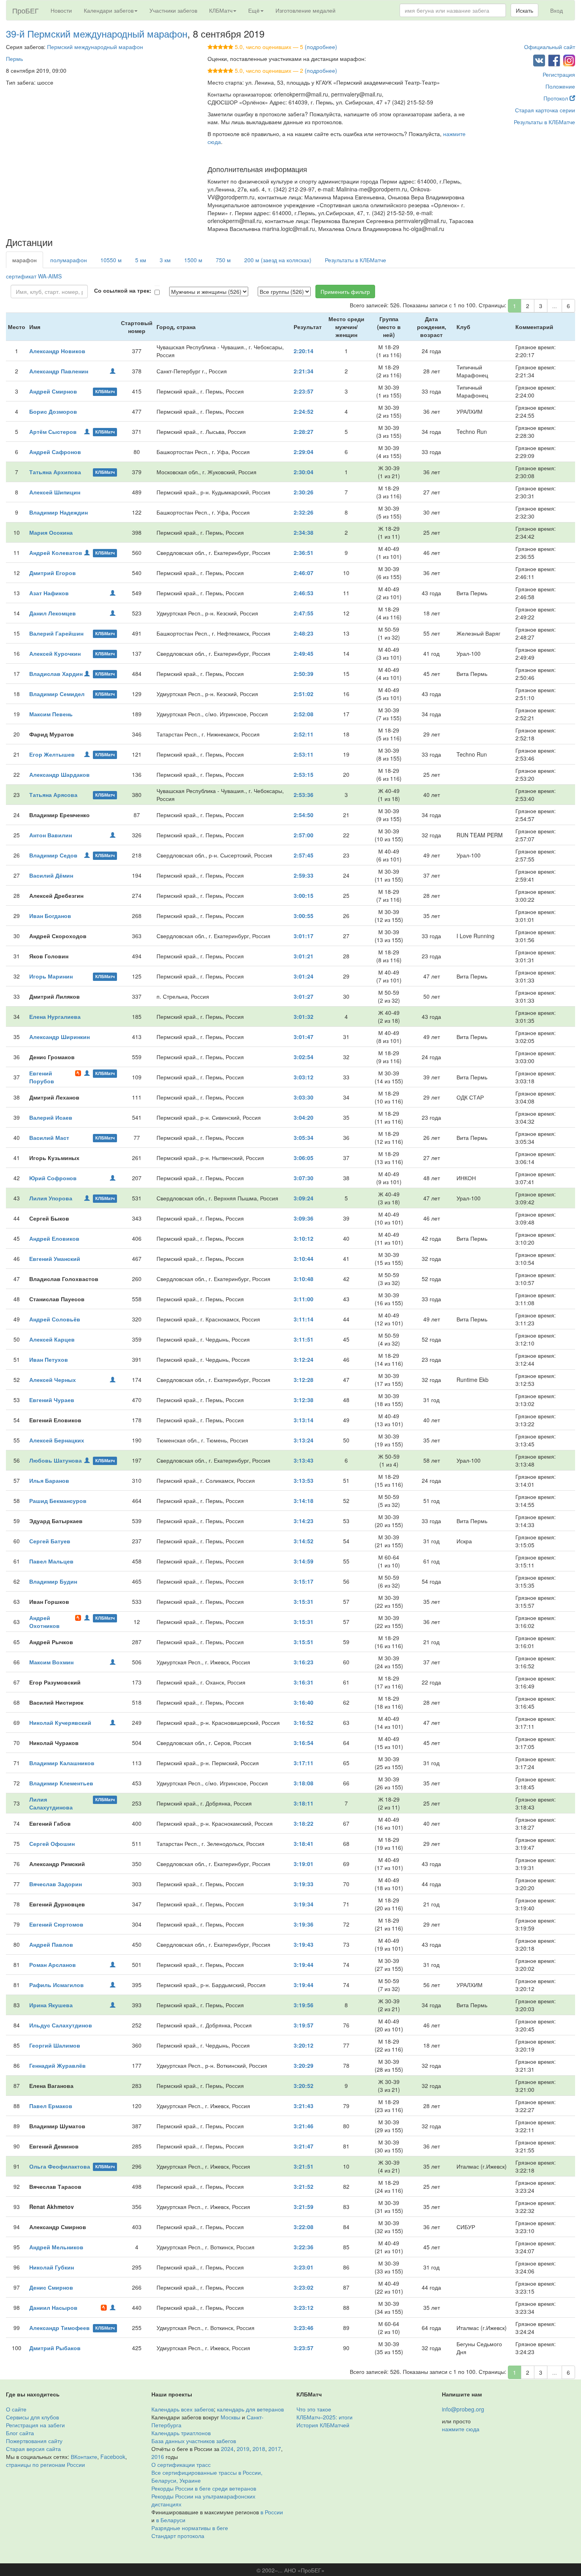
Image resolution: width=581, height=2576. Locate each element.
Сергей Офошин (52, 1844)
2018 (259, 2449)
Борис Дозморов (53, 411)
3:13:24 (304, 1440)
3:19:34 (304, 1904)
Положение (560, 86)
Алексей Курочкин (55, 653)
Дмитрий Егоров (53, 573)
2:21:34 (304, 371)
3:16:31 (304, 1682)
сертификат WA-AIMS (34, 276)
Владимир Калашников (62, 1763)
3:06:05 (304, 1158)
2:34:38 (304, 532)
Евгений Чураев (52, 1400)
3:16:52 (304, 1722)
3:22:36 (304, 2247)
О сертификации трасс (181, 2464)
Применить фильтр (345, 291)
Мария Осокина (51, 532)
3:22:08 (304, 2227)
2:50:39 (304, 674)
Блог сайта (20, 2433)
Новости (61, 10)
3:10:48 (304, 1279)
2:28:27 (304, 432)
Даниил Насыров (53, 2307)
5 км (141, 260)
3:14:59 (304, 1561)
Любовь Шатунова (56, 1460)
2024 (227, 2449)
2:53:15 (304, 774)
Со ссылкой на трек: (123, 290)
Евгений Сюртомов (56, 1924)
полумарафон (69, 260)
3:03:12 (304, 1077)
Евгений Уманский (55, 1259)
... (555, 306)
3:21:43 (304, 2106)
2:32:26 (304, 512)
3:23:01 (304, 2267)
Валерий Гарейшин (56, 633)
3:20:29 (304, 2065)
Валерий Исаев (51, 1117)
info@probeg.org (463, 2409)
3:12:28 (304, 1380)
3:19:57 (304, 2025)
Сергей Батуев (50, 1541)
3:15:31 (304, 1601)
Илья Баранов (49, 1480)
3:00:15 (304, 895)
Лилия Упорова (51, 1198)
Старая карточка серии (545, 110)
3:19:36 (304, 1924)
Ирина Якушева (51, 2005)
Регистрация (559, 74)
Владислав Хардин (56, 674)
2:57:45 (304, 855)
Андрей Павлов (51, 1944)
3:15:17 (304, 1581)
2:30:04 (304, 472)
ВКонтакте (84, 2457)
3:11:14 (304, 1319)
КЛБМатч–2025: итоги (324, 2417)
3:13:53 (304, 1480)
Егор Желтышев (52, 754)
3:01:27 (304, 996)
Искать (524, 10)
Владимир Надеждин (58, 512)
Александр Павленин (59, 371)
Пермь (14, 59)
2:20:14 (304, 351)
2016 (158, 2457)
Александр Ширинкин (59, 1037)
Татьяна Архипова (55, 472)
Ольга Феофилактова (60, 2166)
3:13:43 (304, 1460)
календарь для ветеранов (250, 2409)
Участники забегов (173, 10)
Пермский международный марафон (95, 47)
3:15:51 (304, 1642)
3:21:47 (304, 2146)
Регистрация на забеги (35, 2425)
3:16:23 (304, 1662)
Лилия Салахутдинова (51, 1803)
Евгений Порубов (42, 1077)
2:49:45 (304, 653)
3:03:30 (304, 1097)
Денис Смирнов (51, 2287)
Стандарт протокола (178, 2536)
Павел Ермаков (51, 2106)
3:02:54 (304, 1057)
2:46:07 (304, 573)
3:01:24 (304, 976)
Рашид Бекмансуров (58, 1501)
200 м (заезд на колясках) (278, 260)
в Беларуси (171, 2520)
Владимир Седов (53, 855)
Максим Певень (51, 714)
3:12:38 (304, 1400)
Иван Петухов (49, 1359)
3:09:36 (304, 1218)
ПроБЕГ (25, 10)
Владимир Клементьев (61, 1783)
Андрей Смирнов (53, 391)
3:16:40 (304, 1702)
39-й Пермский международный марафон (97, 33)
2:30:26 (304, 492)
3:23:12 (304, 2307)
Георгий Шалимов (55, 2045)
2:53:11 (304, 754)
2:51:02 (304, 694)
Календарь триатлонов (181, 2433)
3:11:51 (304, 1339)
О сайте (16, 2409)
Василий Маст (49, 1138)
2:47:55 (304, 613)
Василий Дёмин (51, 875)
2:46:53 (304, 593)
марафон (25, 260)
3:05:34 (304, 1138)
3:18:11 (304, 1803)
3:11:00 (304, 1299)
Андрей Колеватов (56, 553)
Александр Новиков (57, 351)
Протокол (556, 98)
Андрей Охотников (44, 1622)
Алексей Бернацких (57, 1440)
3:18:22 (304, 1823)
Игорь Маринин (51, 976)
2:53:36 (304, 795)
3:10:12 (304, 1238)
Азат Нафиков (49, 593)
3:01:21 (304, 956)
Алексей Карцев (52, 1339)
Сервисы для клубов (32, 2417)
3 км (165, 260)
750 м (223, 260)
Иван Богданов (50, 916)
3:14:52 (304, 1541)
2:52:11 (304, 734)
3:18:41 (304, 1844)
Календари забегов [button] (109, 10)
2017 (275, 2449)
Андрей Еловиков (54, 1238)
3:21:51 (304, 2166)
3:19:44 (304, 1965)
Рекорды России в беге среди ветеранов (204, 2488)
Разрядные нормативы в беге (190, 2528)
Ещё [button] (254, 10)
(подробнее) (321, 47)
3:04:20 (304, 1117)
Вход (556, 10)
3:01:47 (304, 1037)
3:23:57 (304, 2348)
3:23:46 (304, 2328)
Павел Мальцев (51, 1561)
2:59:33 (304, 875)
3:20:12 (304, 2045)
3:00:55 (304, 916)
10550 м (111, 260)
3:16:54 (304, 1743)
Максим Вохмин (51, 1662)
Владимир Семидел (57, 694)
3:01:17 (304, 936)
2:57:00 (304, 835)
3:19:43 (304, 1944)
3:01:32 (304, 1016)
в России (272, 2512)
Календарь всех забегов (183, 2409)
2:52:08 (304, 714)
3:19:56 (304, 2005)
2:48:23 (304, 633)
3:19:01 (304, 1864)
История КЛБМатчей (323, 2425)
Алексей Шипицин (55, 492)
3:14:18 (304, 1501)
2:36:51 (304, 553)
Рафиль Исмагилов (57, 1985)
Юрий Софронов (53, 1178)
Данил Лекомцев (53, 613)
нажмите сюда (461, 2429)
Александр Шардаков (59, 774)
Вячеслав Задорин (56, 1884)
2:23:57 (304, 391)
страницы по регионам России (45, 2464)
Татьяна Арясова (53, 795)
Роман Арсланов (53, 1965)
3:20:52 (304, 2086)
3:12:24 (304, 1359)
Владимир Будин (53, 1581)
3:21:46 (304, 2126)
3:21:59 (304, 2207)
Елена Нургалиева (55, 1016)
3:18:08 (304, 1783)
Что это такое (314, 2409)
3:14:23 (304, 1521)
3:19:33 (304, 1884)
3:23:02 (304, 2287)
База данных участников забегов (194, 2441)
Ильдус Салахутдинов (61, 2025)
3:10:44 (304, 1259)
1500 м (193, 260)
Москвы (230, 2417)
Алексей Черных (53, 1380)
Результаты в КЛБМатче (544, 122)
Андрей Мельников (56, 2247)
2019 (243, 2449)
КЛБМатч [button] (221, 10)
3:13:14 (304, 1420)
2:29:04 (304, 452)
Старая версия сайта (33, 2449)
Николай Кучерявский (60, 1722)
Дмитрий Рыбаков (55, 2348)
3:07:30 (304, 1178)
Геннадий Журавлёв (58, 2065)
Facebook (113, 2457)
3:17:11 (304, 1763)
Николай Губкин (52, 2267)
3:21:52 (304, 2186)
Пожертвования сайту (34, 2441)
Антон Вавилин (51, 835)
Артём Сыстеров (53, 432)
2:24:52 (304, 411)
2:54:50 (304, 815)
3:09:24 (304, 1198)
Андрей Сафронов (55, 452)
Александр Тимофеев (59, 2328)
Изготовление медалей (306, 10)
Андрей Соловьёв (55, 1319)
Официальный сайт (550, 47)
